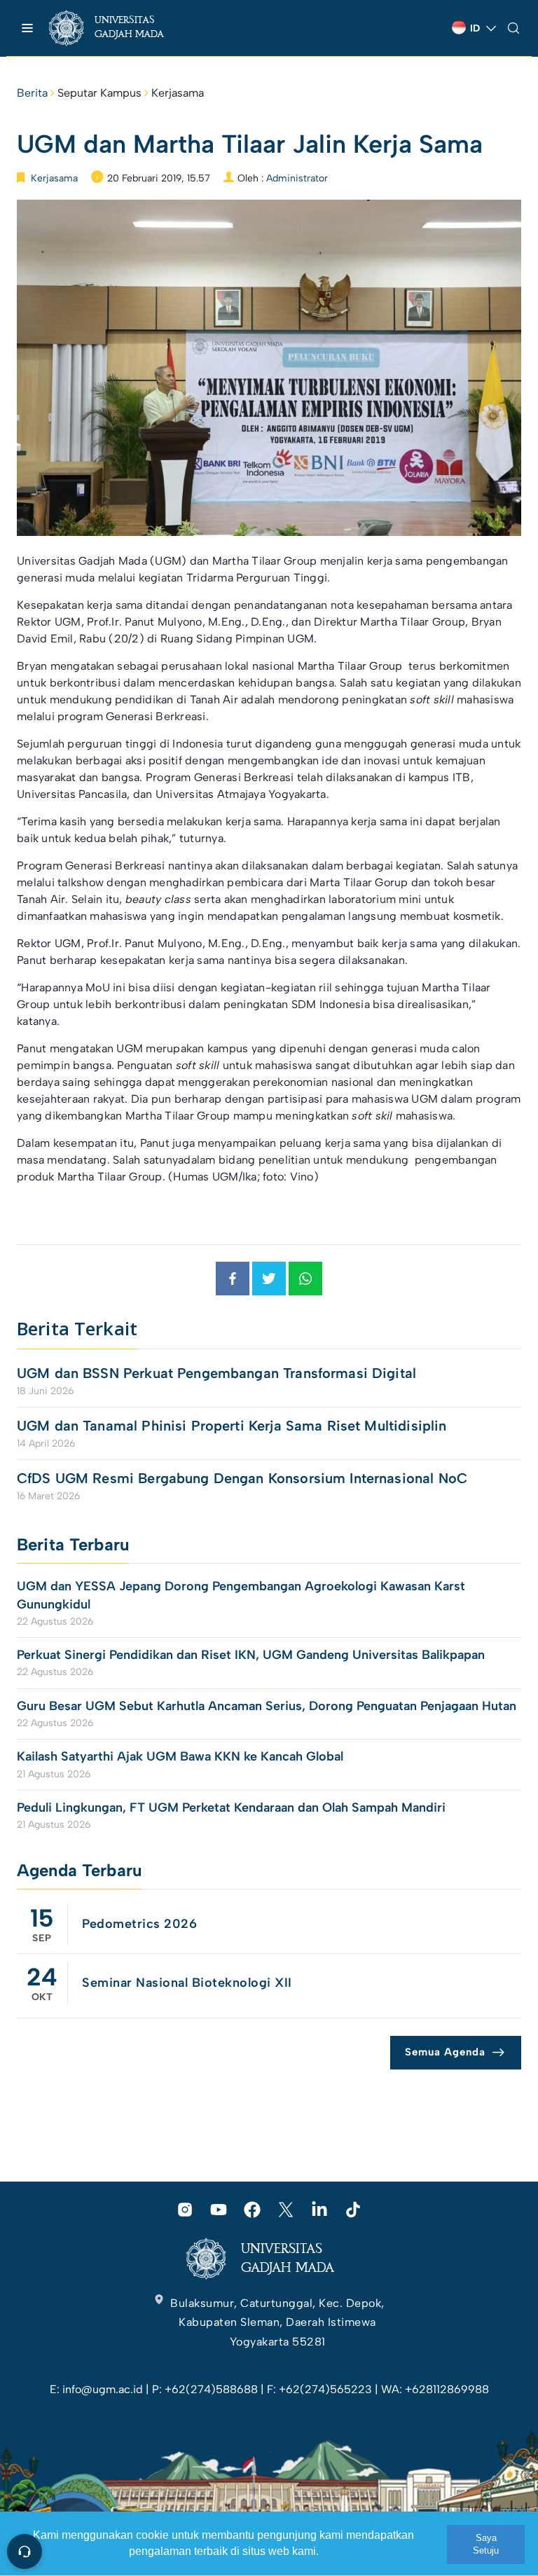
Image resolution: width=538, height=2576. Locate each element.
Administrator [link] (297, 178)
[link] (119, 28)
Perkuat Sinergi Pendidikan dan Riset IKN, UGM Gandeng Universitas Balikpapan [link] (253, 1655)
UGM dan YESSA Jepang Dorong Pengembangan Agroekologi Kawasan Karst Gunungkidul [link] (241, 1595)
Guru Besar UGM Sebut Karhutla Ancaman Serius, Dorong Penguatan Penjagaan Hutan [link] (267, 1706)
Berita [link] (32, 93)
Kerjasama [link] (178, 93)
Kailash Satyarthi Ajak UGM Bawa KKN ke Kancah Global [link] (180, 1756)
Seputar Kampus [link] (99, 93)
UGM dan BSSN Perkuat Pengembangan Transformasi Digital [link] (216, 1373)
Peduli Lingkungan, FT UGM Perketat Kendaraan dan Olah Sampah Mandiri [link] (231, 1807)
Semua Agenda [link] (445, 2052)
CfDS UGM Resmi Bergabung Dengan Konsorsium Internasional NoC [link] (242, 1478)
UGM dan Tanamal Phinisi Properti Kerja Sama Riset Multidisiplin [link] (232, 1426)
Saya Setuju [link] (486, 2544)
